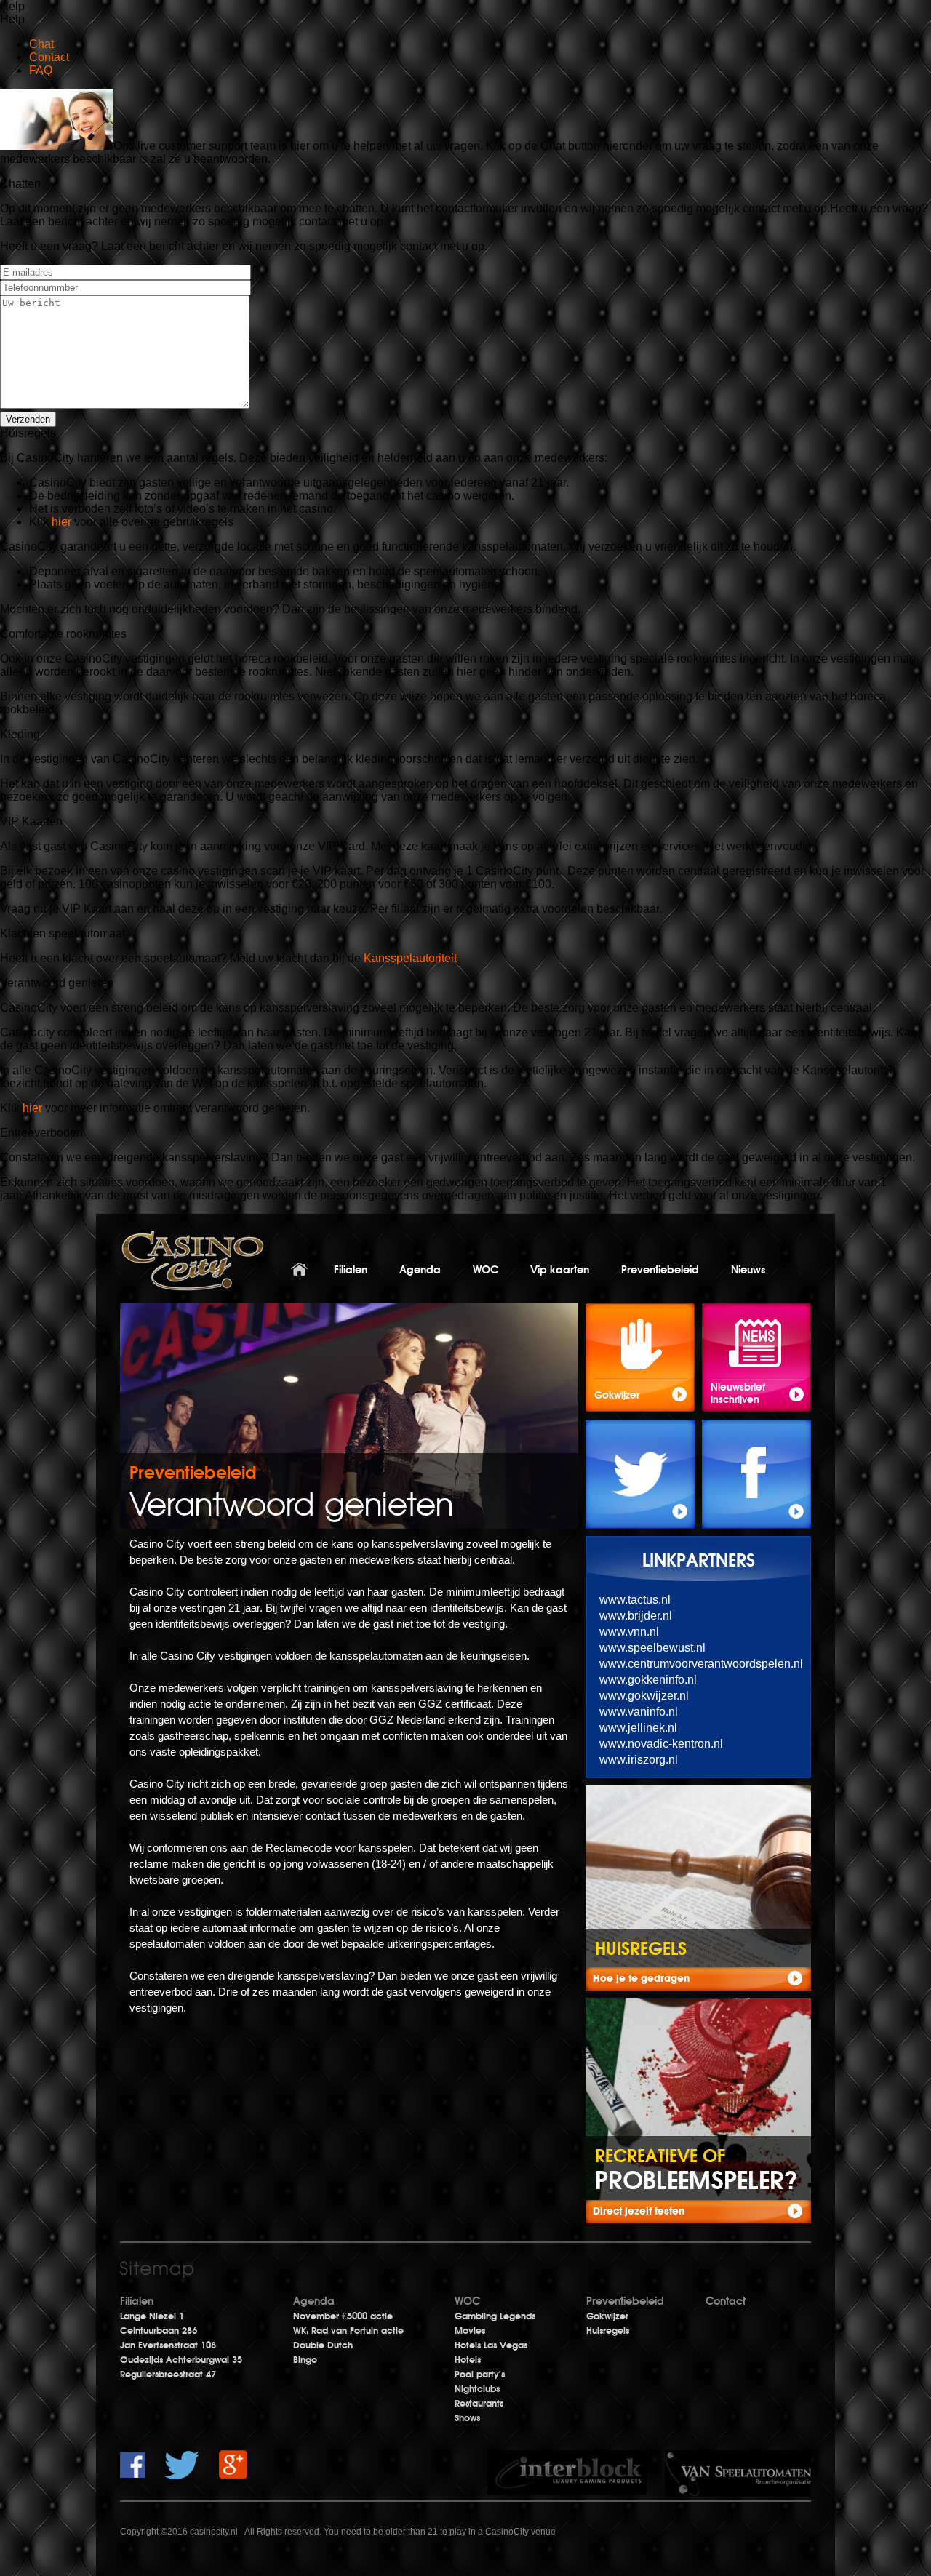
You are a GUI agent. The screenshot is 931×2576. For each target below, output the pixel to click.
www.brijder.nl (636, 1616)
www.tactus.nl (635, 1600)
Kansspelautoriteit (410, 958)
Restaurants (479, 2404)
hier (63, 522)
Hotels (468, 2360)
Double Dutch (323, 2345)
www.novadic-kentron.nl (661, 1744)
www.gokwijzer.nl (644, 1696)
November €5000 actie (343, 2316)
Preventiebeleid (660, 1270)
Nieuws (748, 1270)
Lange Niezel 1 (152, 2316)
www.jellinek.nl (638, 1728)
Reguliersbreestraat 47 (168, 2375)
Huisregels (608, 2331)
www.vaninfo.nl (639, 1712)
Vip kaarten (560, 1270)
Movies (470, 2331)
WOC (486, 1270)
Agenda (420, 1270)
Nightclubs (477, 2389)
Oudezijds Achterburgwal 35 (181, 2360)
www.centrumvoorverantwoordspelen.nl (701, 1664)
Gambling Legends (495, 2316)
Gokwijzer (607, 2316)
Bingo (305, 2360)
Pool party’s (480, 2375)
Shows (467, 2418)
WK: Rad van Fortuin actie (348, 2331)
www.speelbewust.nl (652, 1648)
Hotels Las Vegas (491, 2345)
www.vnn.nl (629, 1632)
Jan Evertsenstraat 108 (168, 2345)
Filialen (351, 1270)
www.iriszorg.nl (639, 1760)
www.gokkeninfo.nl (648, 1680)
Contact (726, 2301)
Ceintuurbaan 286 (159, 2331)
